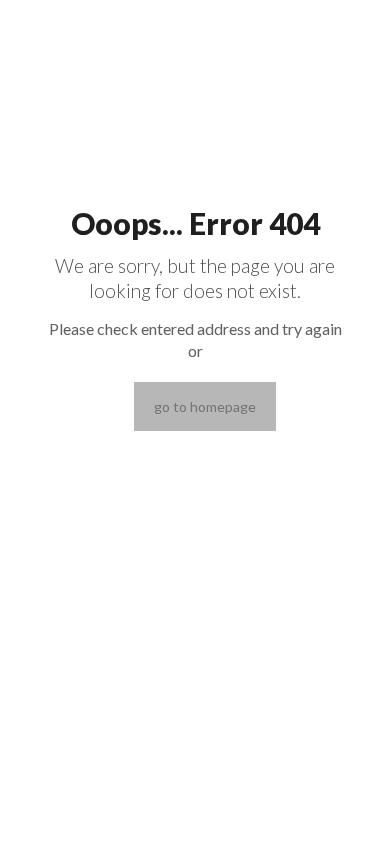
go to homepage (205, 406)
